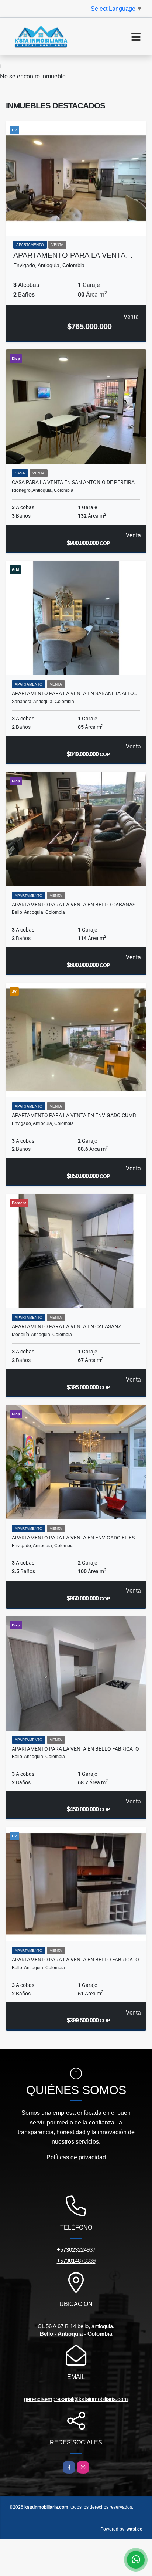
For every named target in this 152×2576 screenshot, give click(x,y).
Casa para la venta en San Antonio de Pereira (73, 482)
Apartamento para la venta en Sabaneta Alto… (74, 693)
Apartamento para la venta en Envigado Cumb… (76, 1115)
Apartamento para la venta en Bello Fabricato (75, 1749)
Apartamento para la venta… (73, 255)
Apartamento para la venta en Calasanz (66, 1326)
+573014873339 (76, 2261)
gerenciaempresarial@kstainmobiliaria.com (76, 2399)
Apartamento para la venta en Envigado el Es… (75, 1538)
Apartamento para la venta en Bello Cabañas (74, 905)
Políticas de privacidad (76, 2157)
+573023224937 (76, 2250)
